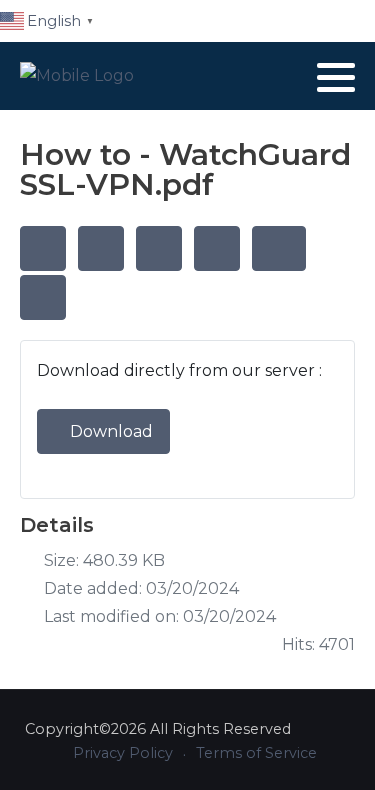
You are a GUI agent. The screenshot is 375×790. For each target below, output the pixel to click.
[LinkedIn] (289, 77)
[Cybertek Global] (77, 76)
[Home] (43, 248)
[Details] (159, 248)
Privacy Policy (123, 753)
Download (109, 431)
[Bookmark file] (279, 248)
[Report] (217, 248)
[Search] (101, 248)
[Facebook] (263, 77)
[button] (336, 77)
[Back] (43, 297)
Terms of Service (256, 753)
